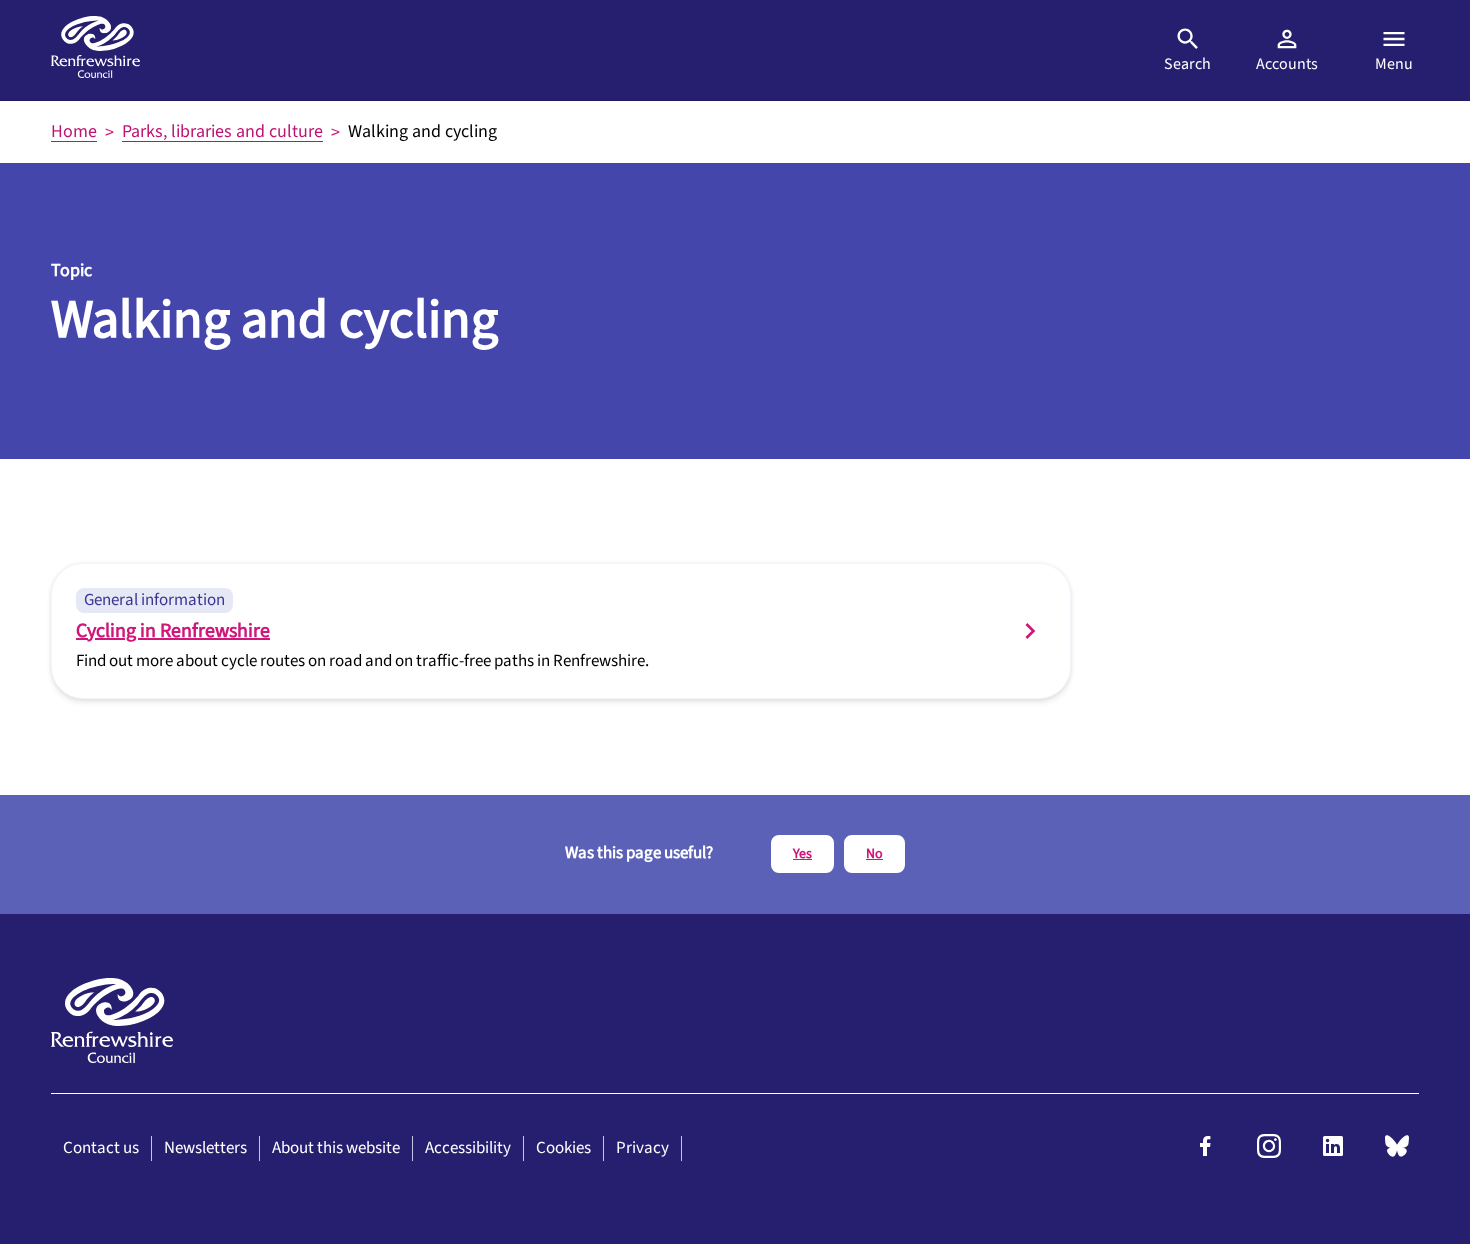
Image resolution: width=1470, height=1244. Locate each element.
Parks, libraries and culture (222, 131)
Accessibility (468, 1148)
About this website (336, 1148)
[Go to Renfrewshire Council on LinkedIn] (1333, 1153)
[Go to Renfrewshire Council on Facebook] (1205, 1153)
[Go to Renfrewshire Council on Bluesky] (1397, 1153)
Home (74, 131)
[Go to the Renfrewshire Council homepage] (95, 50)
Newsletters (205, 1148)
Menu (1394, 64)
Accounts (1287, 64)
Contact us (101, 1148)
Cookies (563, 1148)
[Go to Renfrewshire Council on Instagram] (1269, 1153)
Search (1187, 64)
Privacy (642, 1148)
